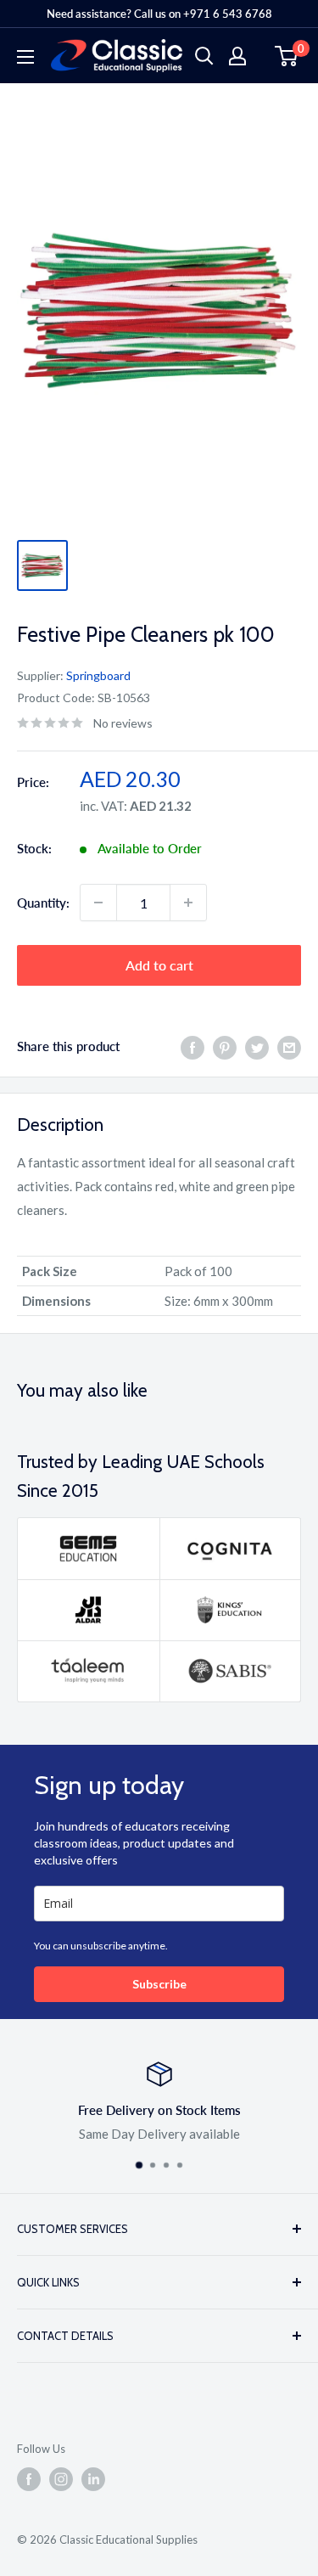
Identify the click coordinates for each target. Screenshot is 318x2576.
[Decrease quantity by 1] (98, 903)
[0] (287, 56)
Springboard (98, 675)
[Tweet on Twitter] (257, 1046)
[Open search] (204, 56)
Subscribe (159, 1984)
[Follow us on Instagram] (61, 2479)
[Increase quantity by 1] (188, 903)
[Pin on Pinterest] (225, 1046)
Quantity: (43, 903)
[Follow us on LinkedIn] (93, 2479)
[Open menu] (25, 57)
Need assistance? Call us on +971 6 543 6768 (159, 14)
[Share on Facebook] (192, 1046)
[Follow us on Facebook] (29, 2479)
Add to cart (159, 965)
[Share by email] (289, 1046)
